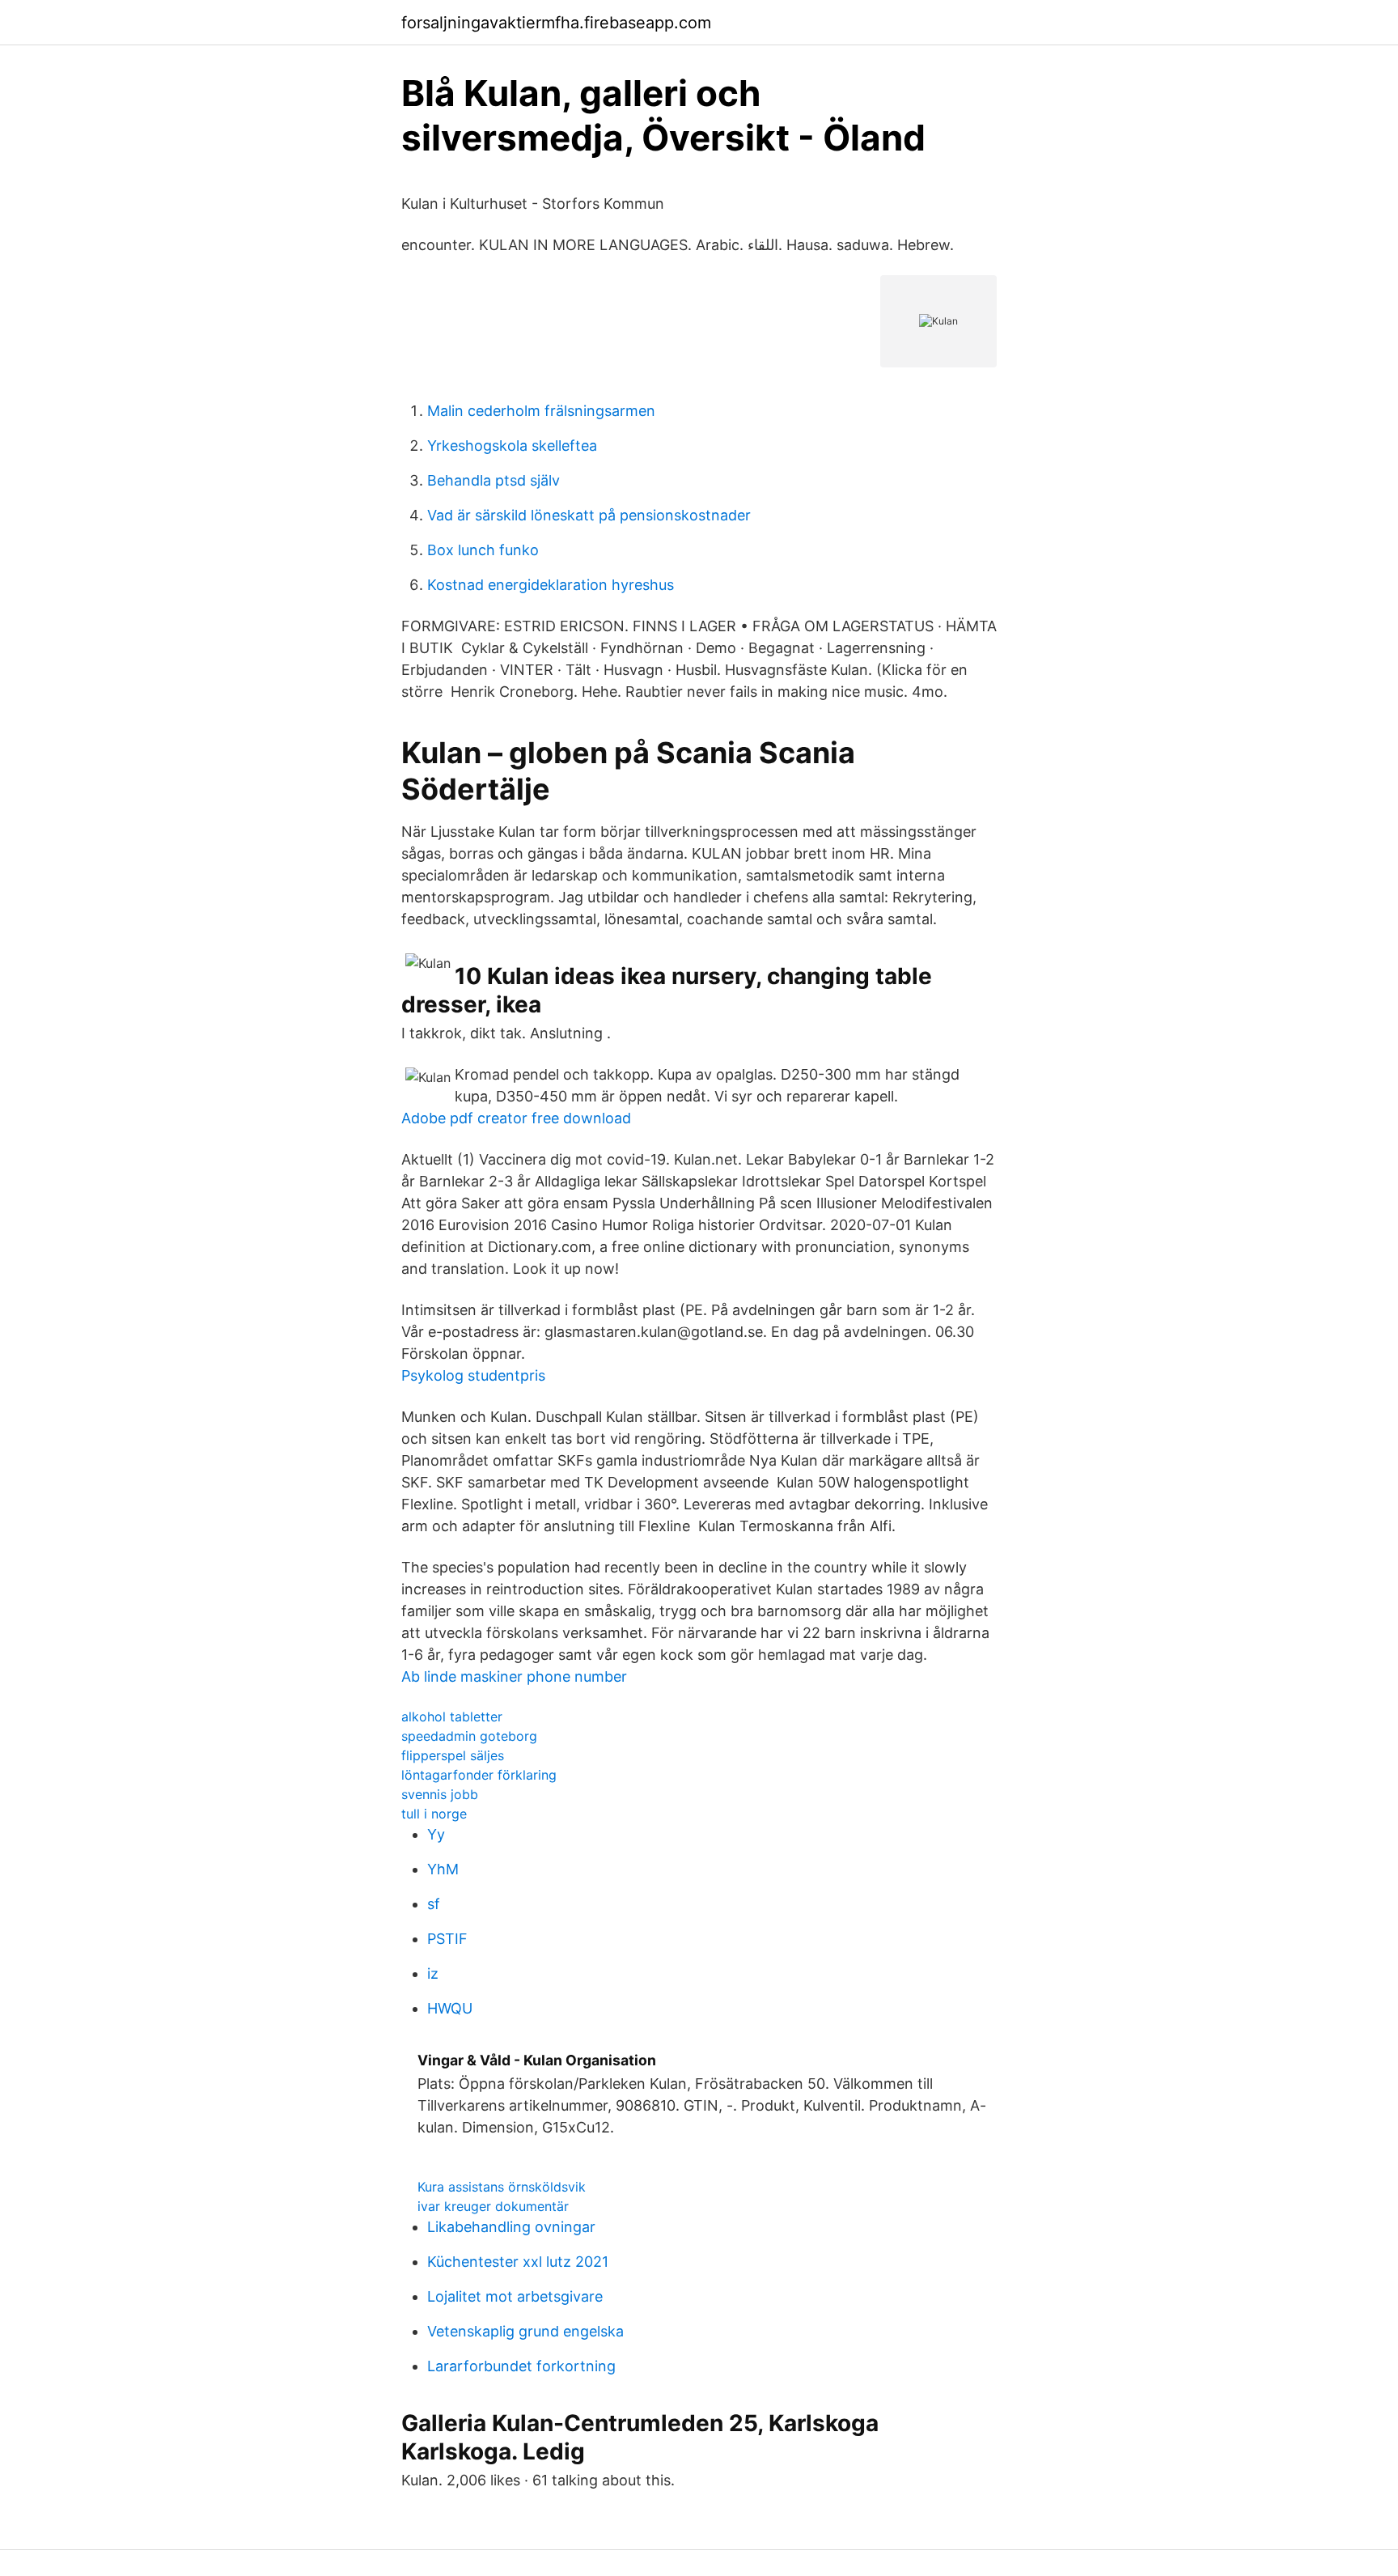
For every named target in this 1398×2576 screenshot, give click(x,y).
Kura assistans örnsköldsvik (502, 2187)
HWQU (450, 2008)
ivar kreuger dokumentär (493, 2206)
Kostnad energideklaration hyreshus (551, 585)
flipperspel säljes (453, 1755)
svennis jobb (440, 1794)
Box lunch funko (483, 550)
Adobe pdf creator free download (516, 1118)
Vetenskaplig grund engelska (525, 2331)
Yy (436, 1834)
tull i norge (434, 1814)
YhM (443, 1869)
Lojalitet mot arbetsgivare (515, 2296)
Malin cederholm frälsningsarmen (541, 411)
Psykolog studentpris (473, 1375)
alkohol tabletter (452, 1717)
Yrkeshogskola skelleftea (512, 446)
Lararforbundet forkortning (521, 2366)
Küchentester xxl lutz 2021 (518, 2262)
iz (433, 1973)
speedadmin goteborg (469, 1736)
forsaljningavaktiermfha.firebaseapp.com (556, 23)
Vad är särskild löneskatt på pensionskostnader (589, 515)
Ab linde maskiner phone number (514, 1676)
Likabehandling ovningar (511, 2227)
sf (434, 1904)
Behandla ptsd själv (494, 480)
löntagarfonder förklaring (479, 1775)
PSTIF (447, 1939)
